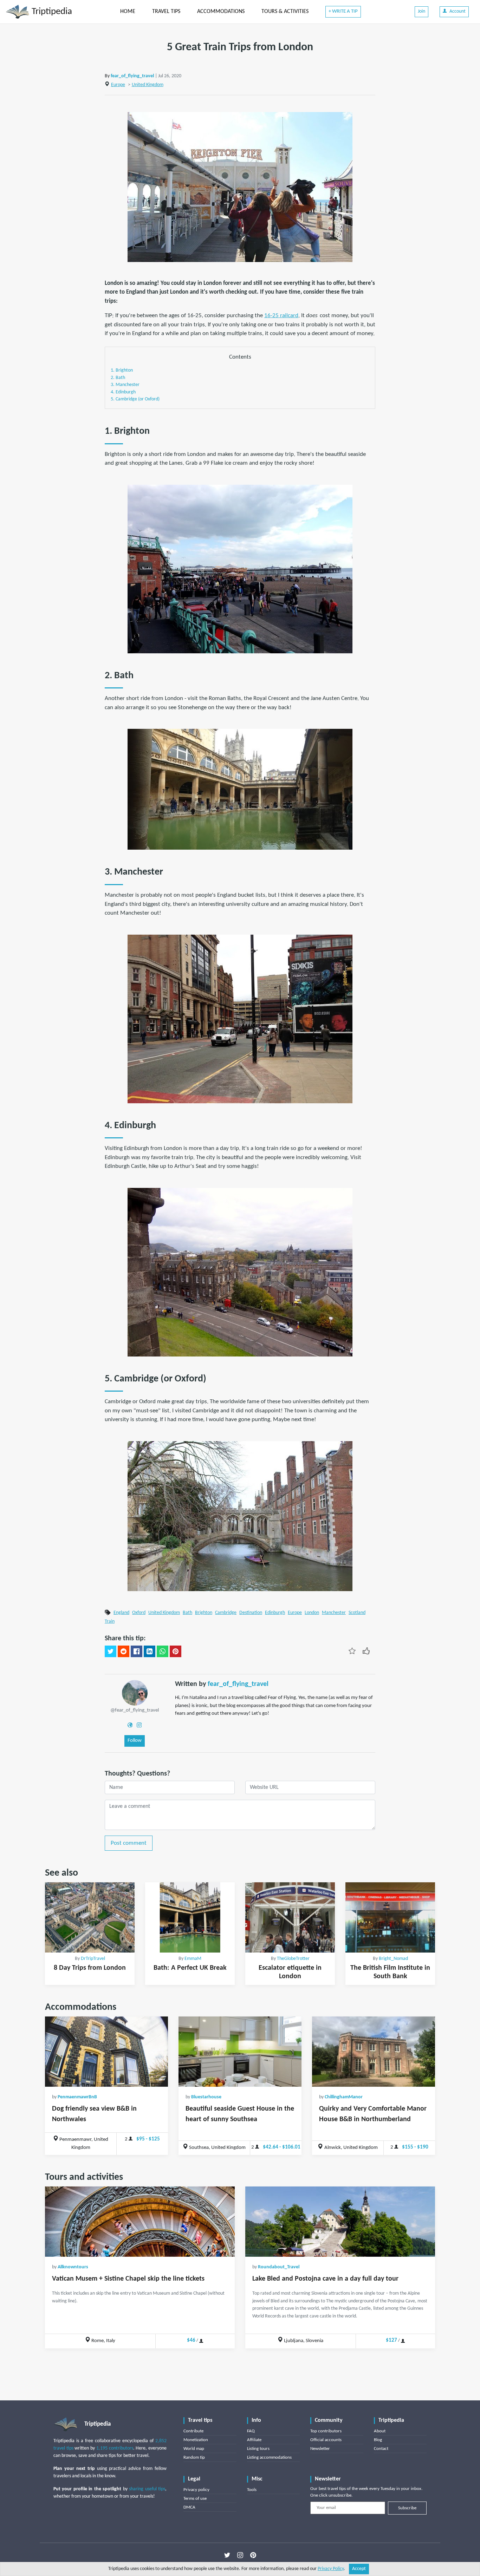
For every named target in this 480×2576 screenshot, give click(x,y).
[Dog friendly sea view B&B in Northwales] (106, 2052)
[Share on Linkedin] (150, 1652)
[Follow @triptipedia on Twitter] (227, 2555)
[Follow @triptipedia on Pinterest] (253, 2555)
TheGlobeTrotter (293, 1959)
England (121, 1613)
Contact (381, 2449)
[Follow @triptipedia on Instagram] (240, 2555)
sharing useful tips (147, 2489)
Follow (135, 1741)
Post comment (129, 1843)
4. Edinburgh (123, 392)
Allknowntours (73, 2267)
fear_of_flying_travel (132, 76)
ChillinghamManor (344, 2097)
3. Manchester (125, 385)
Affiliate (254, 2440)
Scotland (357, 1613)
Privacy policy (196, 2490)
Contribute (193, 2431)
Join (421, 11)
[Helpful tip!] (366, 1651)
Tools (252, 2490)
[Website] (130, 1725)
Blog (378, 2440)
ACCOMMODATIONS (221, 12)
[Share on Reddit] (124, 1652)
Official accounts (326, 2440)
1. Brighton (122, 370)
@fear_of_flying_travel (135, 1710)
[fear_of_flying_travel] (135, 1693)
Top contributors (326, 2431)
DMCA (189, 2507)
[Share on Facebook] (137, 1652)
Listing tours (258, 2449)
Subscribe (407, 2508)
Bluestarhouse (206, 2097)
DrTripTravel (93, 1959)
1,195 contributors (115, 2448)
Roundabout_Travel (279, 2267)
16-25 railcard (281, 316)
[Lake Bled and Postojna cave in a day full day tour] (340, 2222)
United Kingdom (148, 85)
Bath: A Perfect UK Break (190, 1968)
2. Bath (118, 378)
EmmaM (193, 1959)
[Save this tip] (352, 1651)
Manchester (334, 1613)
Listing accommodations (269, 2457)
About (380, 2431)
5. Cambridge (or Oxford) (135, 399)
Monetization (196, 2440)
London (312, 1613)
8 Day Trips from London (90, 1968)
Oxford (139, 1613)
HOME (128, 12)
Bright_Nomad (393, 1959)
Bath (187, 1613)
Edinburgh (275, 1613)
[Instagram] (139, 1725)
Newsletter (320, 2449)
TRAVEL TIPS (166, 12)
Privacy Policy (331, 2569)
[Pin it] (176, 1652)
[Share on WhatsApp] (163, 1652)
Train (110, 1622)
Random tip (194, 2457)
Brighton (204, 1613)
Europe (118, 85)
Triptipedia (51, 12)
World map (194, 2449)
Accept (359, 2569)
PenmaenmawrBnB (77, 2097)
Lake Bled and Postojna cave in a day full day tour (325, 2279)
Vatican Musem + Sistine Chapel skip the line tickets (128, 2279)
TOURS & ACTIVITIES (285, 12)
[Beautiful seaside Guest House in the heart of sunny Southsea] (240, 2052)
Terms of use (195, 2499)
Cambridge (226, 1613)
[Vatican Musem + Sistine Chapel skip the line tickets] (140, 2222)
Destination (251, 1613)
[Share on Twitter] (111, 1652)
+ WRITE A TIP (343, 11)
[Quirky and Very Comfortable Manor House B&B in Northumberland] (374, 2052)
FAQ (251, 2431)
